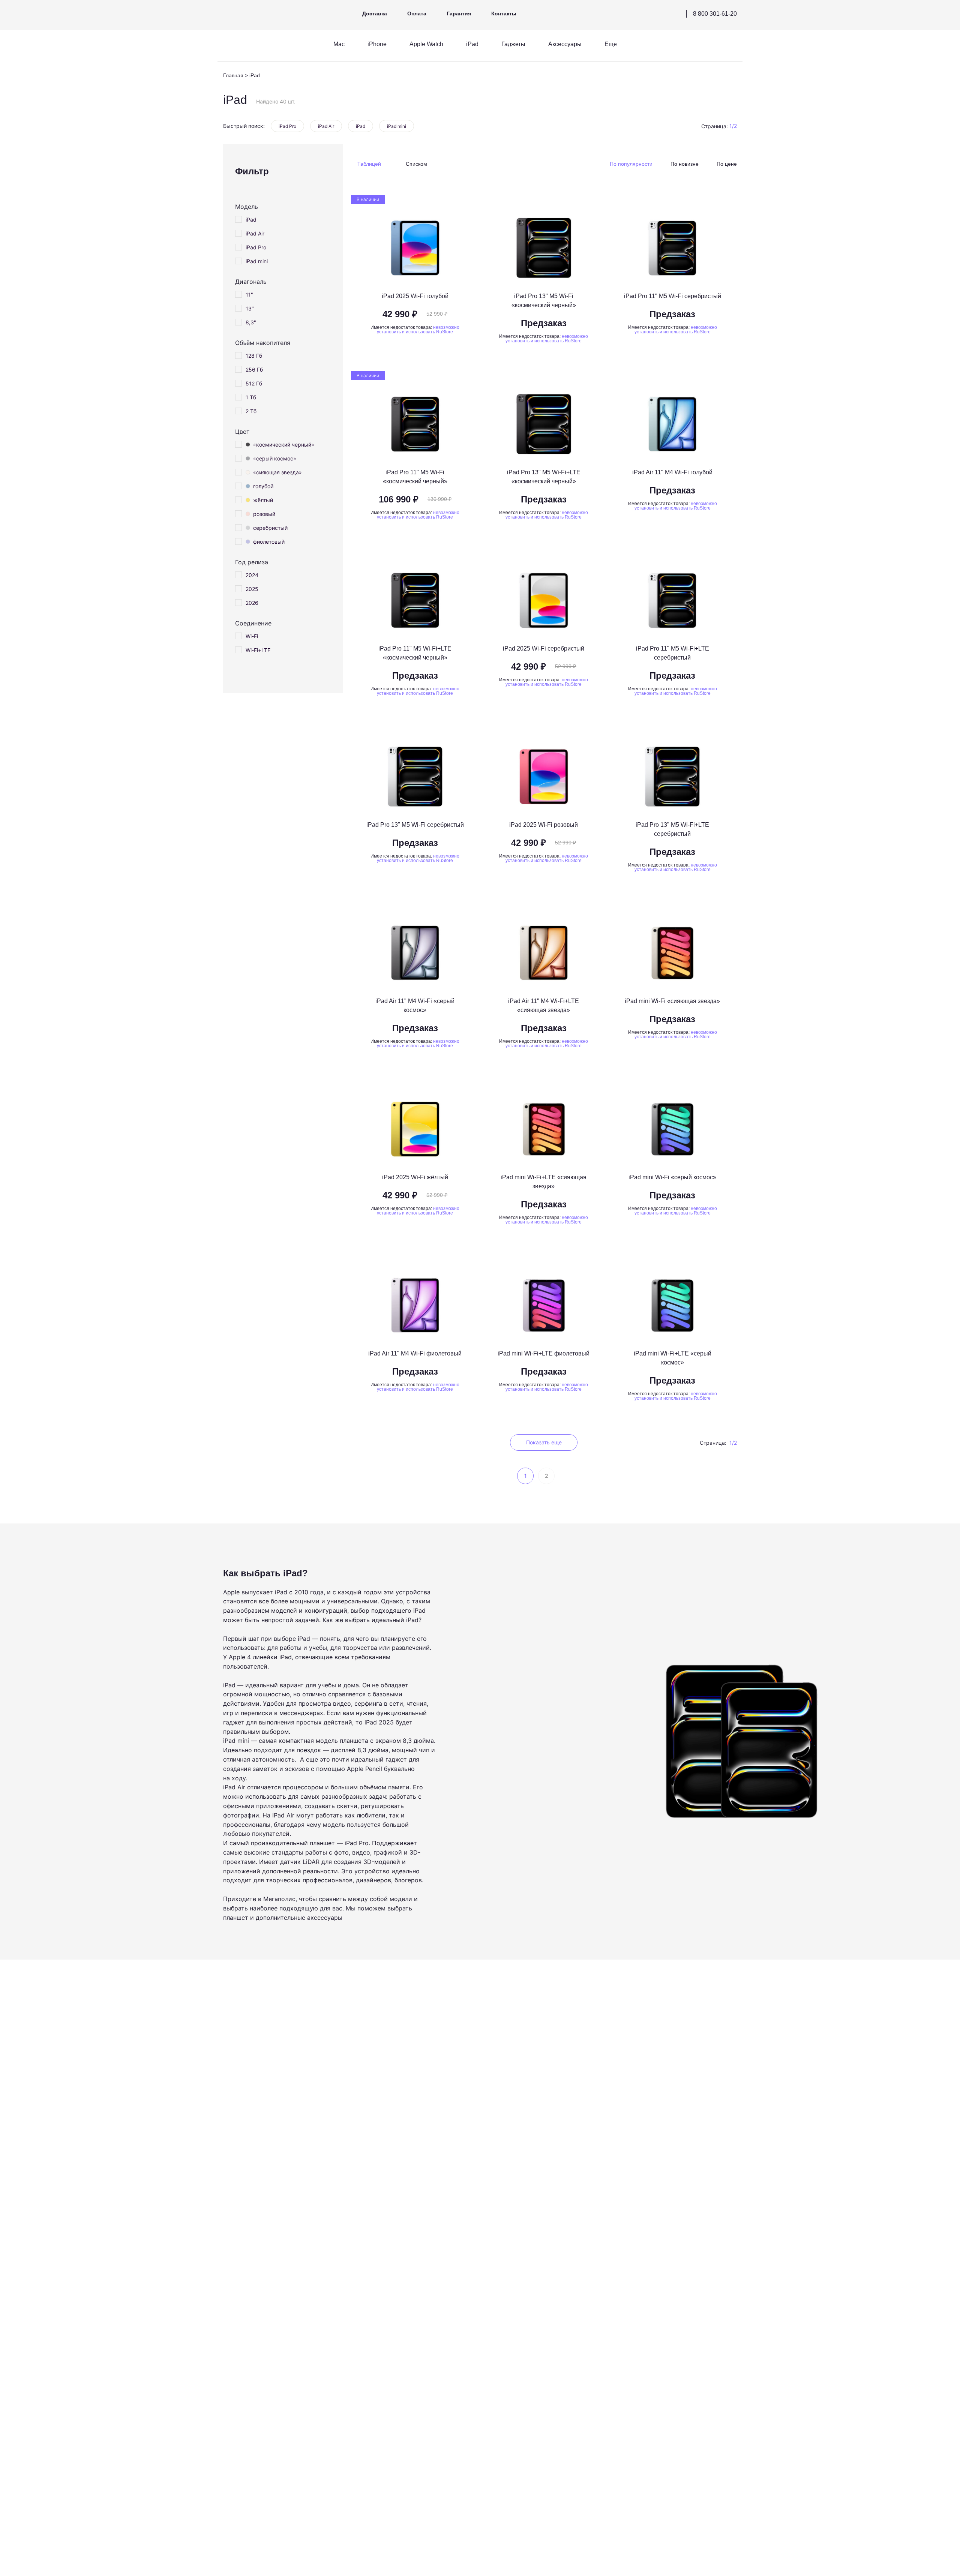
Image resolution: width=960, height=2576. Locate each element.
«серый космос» (275, 458)
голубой (263, 486)
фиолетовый (269, 542)
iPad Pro (287, 126)
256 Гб (254, 370)
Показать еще (544, 1442)
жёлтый (263, 500)
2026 (252, 603)
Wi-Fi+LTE (258, 650)
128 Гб (254, 356)
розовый (264, 514)
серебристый (270, 528)
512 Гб (254, 383)
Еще (611, 44)
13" (250, 308)
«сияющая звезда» (277, 472)
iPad (361, 126)
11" (249, 295)
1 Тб (251, 397)
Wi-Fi (252, 636)
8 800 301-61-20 (715, 14)
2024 (252, 575)
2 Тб (251, 411)
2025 (252, 589)
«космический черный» (284, 445)
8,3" (251, 322)
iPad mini (397, 126)
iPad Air (326, 126)
